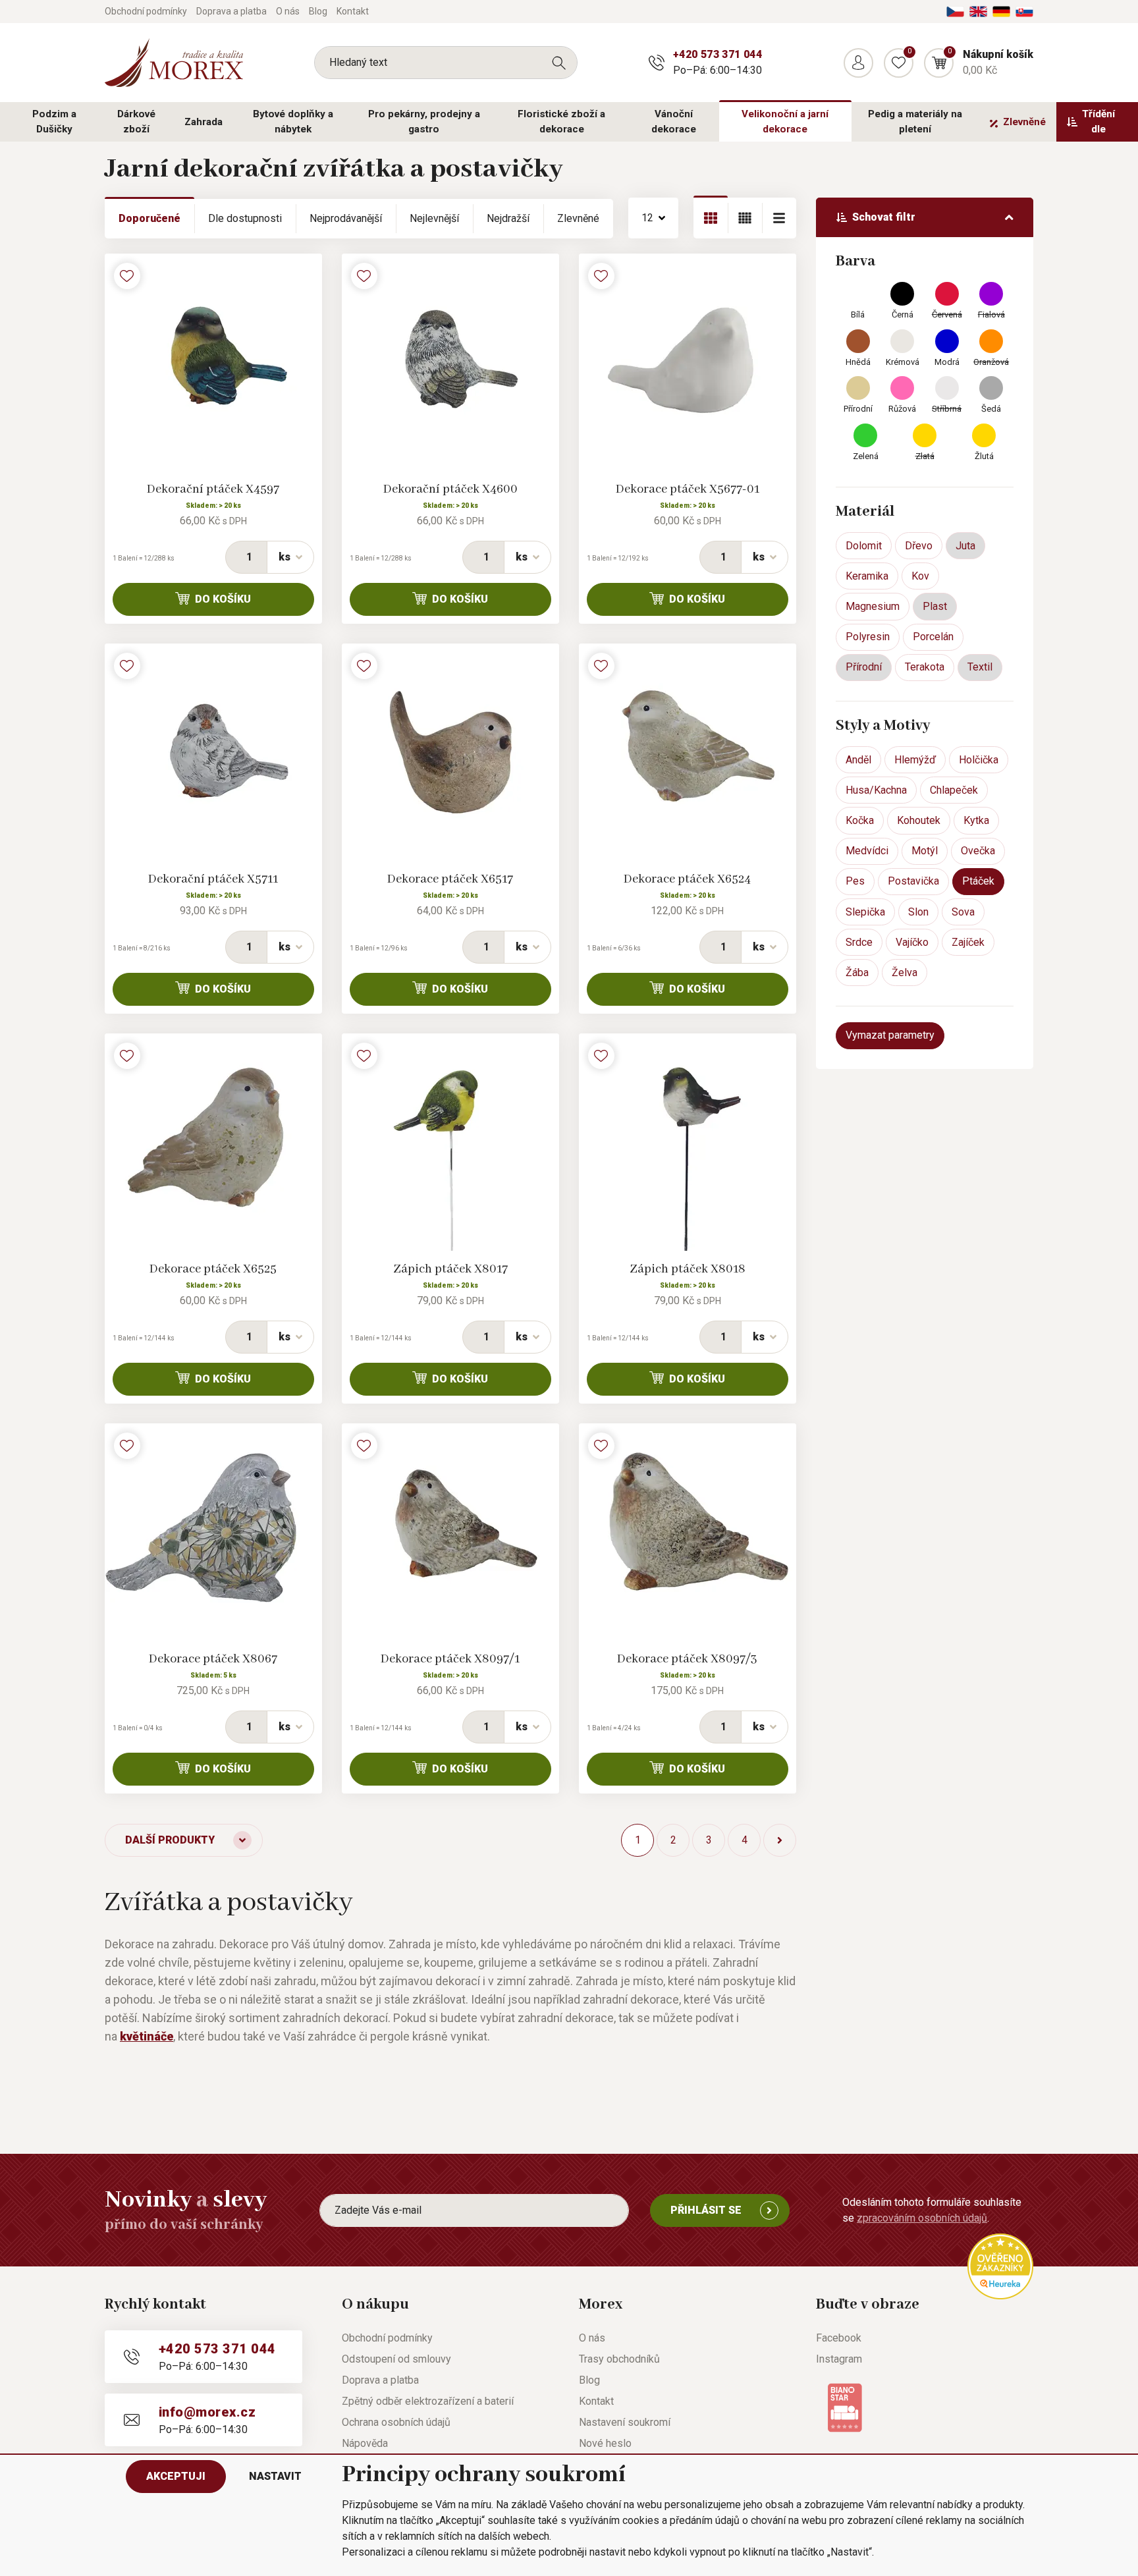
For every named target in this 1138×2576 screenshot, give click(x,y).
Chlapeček (954, 790)
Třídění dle (1098, 122)
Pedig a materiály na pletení (915, 122)
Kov (920, 576)
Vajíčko (912, 942)
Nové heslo (605, 2443)
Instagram (839, 2359)
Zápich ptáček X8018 (688, 1269)
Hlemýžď (915, 760)
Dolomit (864, 546)
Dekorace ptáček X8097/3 (687, 1659)
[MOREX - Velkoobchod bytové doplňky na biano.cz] (845, 2406)
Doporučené (149, 218)
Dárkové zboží (136, 122)
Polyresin (868, 637)
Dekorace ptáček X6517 (450, 879)
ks (284, 557)
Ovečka (978, 851)
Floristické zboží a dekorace (561, 122)
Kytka (976, 820)
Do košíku (223, 599)
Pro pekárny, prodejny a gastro (424, 122)
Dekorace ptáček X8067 (213, 1659)
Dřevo (919, 546)
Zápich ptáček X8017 (450, 1269)
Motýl (925, 851)
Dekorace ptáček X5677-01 (688, 489)
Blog (318, 11)
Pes (855, 881)
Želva (905, 973)
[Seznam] (745, 218)
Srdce (859, 942)
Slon (918, 912)
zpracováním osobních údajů (922, 2218)
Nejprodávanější (346, 218)
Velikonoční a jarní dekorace (785, 122)
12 (647, 218)
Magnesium (873, 606)
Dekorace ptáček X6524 (687, 879)
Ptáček (978, 881)
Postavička (913, 881)
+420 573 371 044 (718, 54)
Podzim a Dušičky (54, 122)
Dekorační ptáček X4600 (450, 489)
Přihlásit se (706, 2210)
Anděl (858, 760)
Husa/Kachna (876, 790)
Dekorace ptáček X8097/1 (450, 1659)
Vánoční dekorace (674, 122)
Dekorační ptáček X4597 (213, 489)
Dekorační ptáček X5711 (213, 879)
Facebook (839, 2338)
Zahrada (203, 122)
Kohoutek (919, 820)
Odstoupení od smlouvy (396, 2359)
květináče (147, 2036)
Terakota (925, 667)
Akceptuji (176, 2476)
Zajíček (968, 942)
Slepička (865, 912)
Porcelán (933, 637)
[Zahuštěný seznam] (779, 218)
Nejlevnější (434, 218)
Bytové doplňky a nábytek (293, 122)
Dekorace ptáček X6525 (213, 1269)
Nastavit (275, 2476)
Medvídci (867, 851)
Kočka (860, 820)
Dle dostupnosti (245, 218)
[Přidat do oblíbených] (127, 276)
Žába (857, 973)
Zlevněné (1024, 122)
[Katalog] (711, 218)
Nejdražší (508, 218)
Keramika (867, 576)
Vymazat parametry (890, 1035)
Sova (963, 912)
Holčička (979, 760)
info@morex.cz (207, 2412)
